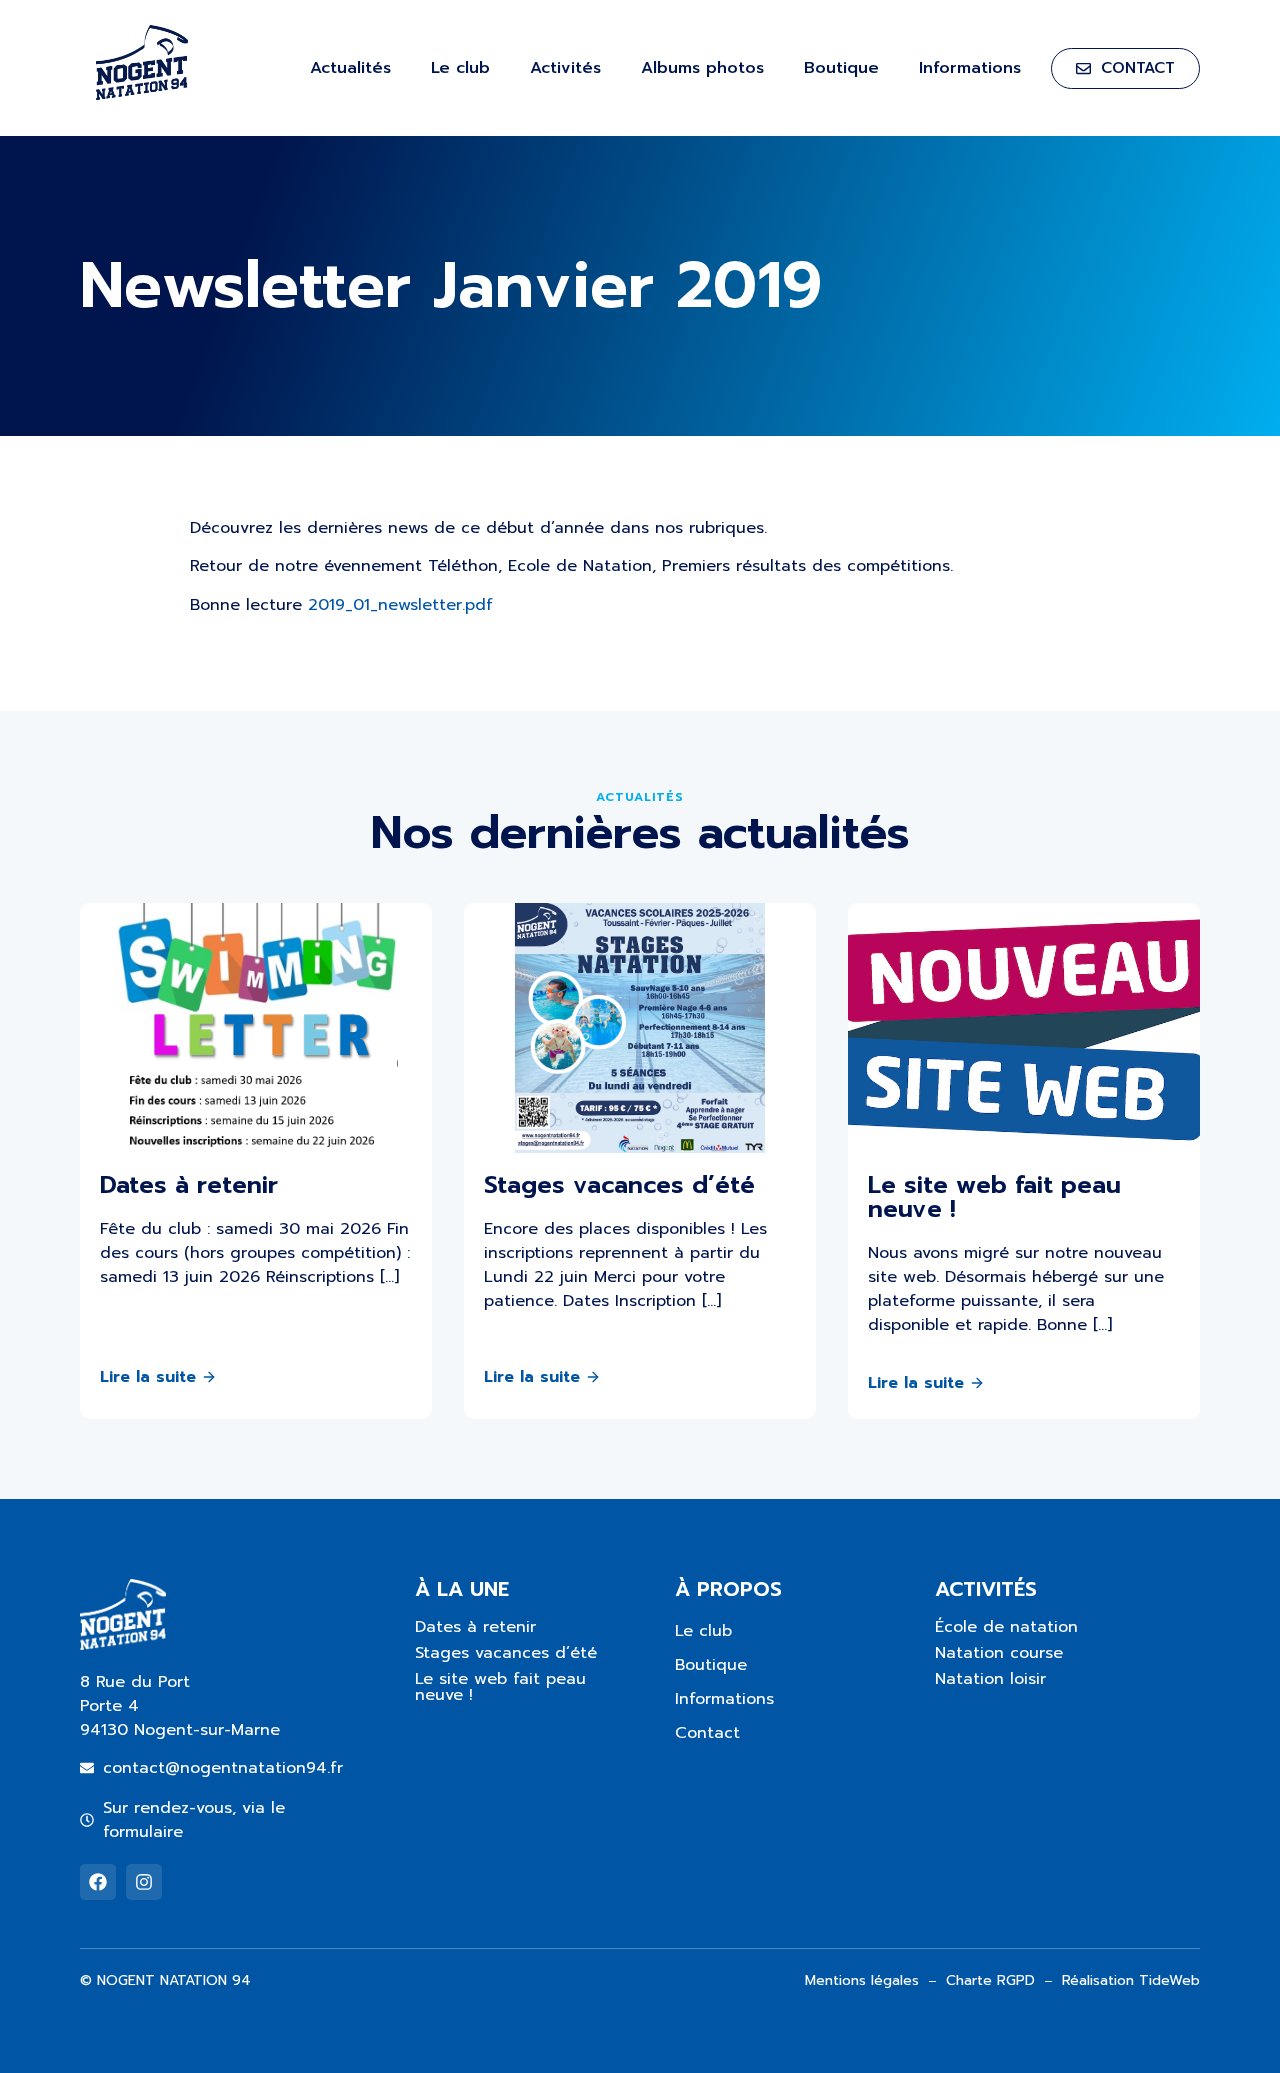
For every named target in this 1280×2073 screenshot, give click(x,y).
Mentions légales (862, 1980)
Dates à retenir (475, 1627)
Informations (970, 68)
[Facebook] (98, 1882)
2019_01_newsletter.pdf (400, 605)
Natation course (999, 1653)
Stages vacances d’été (506, 1653)
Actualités (350, 68)
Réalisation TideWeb (1131, 1980)
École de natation (1006, 1627)
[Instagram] (144, 1882)
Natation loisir (990, 1679)
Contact (707, 1733)
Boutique (841, 68)
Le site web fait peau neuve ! (500, 1687)
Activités (565, 68)
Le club (460, 68)
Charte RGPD (990, 1980)
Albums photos (702, 68)
